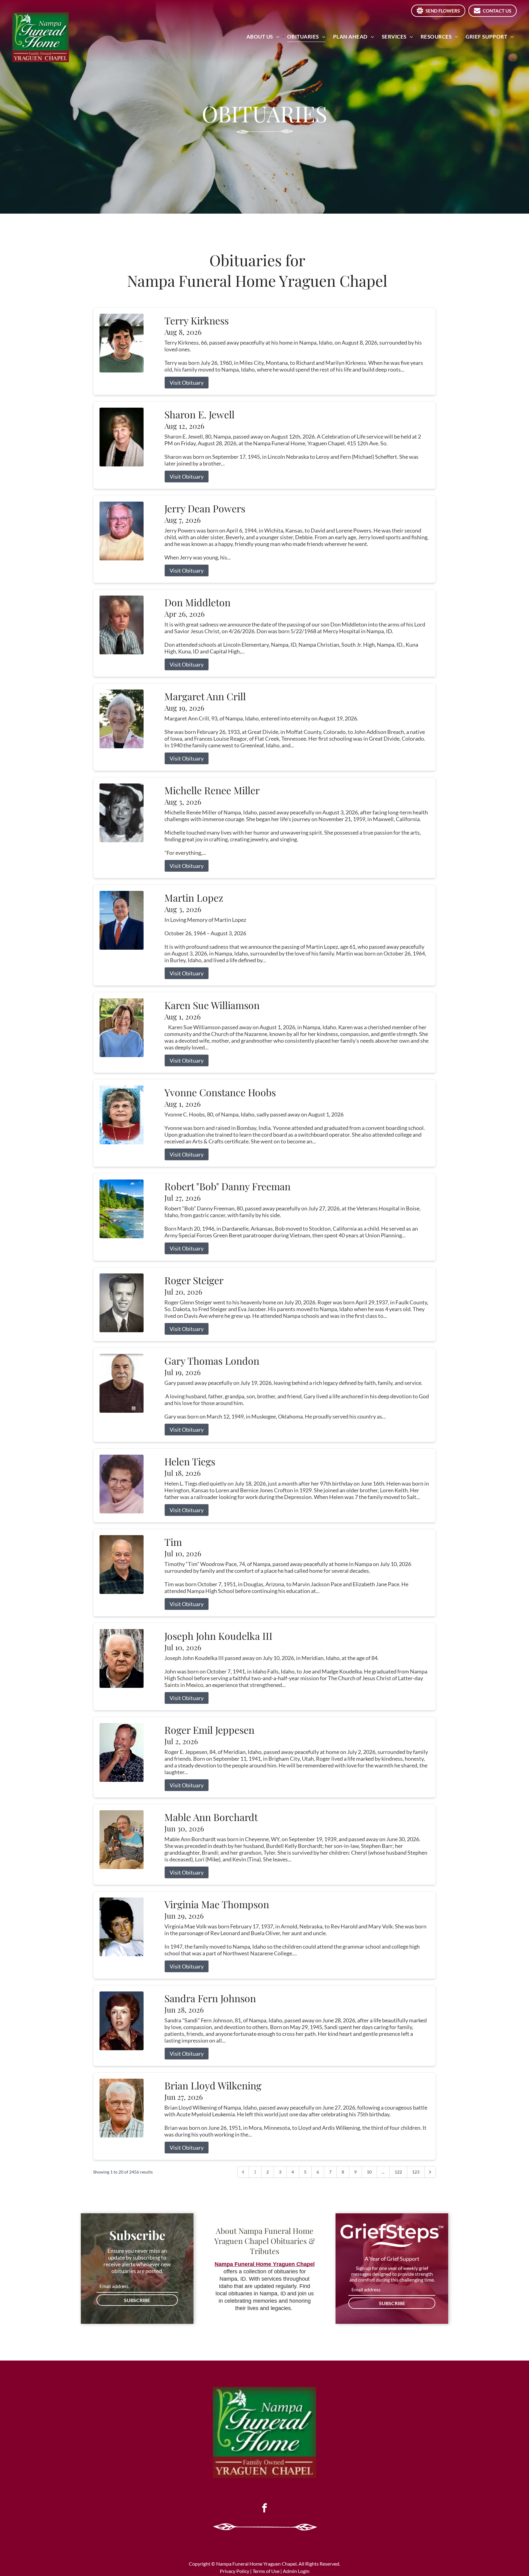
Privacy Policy (234, 2571)
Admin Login (296, 2571)
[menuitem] (264, 37)
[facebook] (264, 2509)
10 (369, 2172)
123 (416, 2172)
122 (398, 2172)
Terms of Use (266, 2571)
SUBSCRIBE (137, 2300)
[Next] (430, 2172)
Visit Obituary (187, 383)
